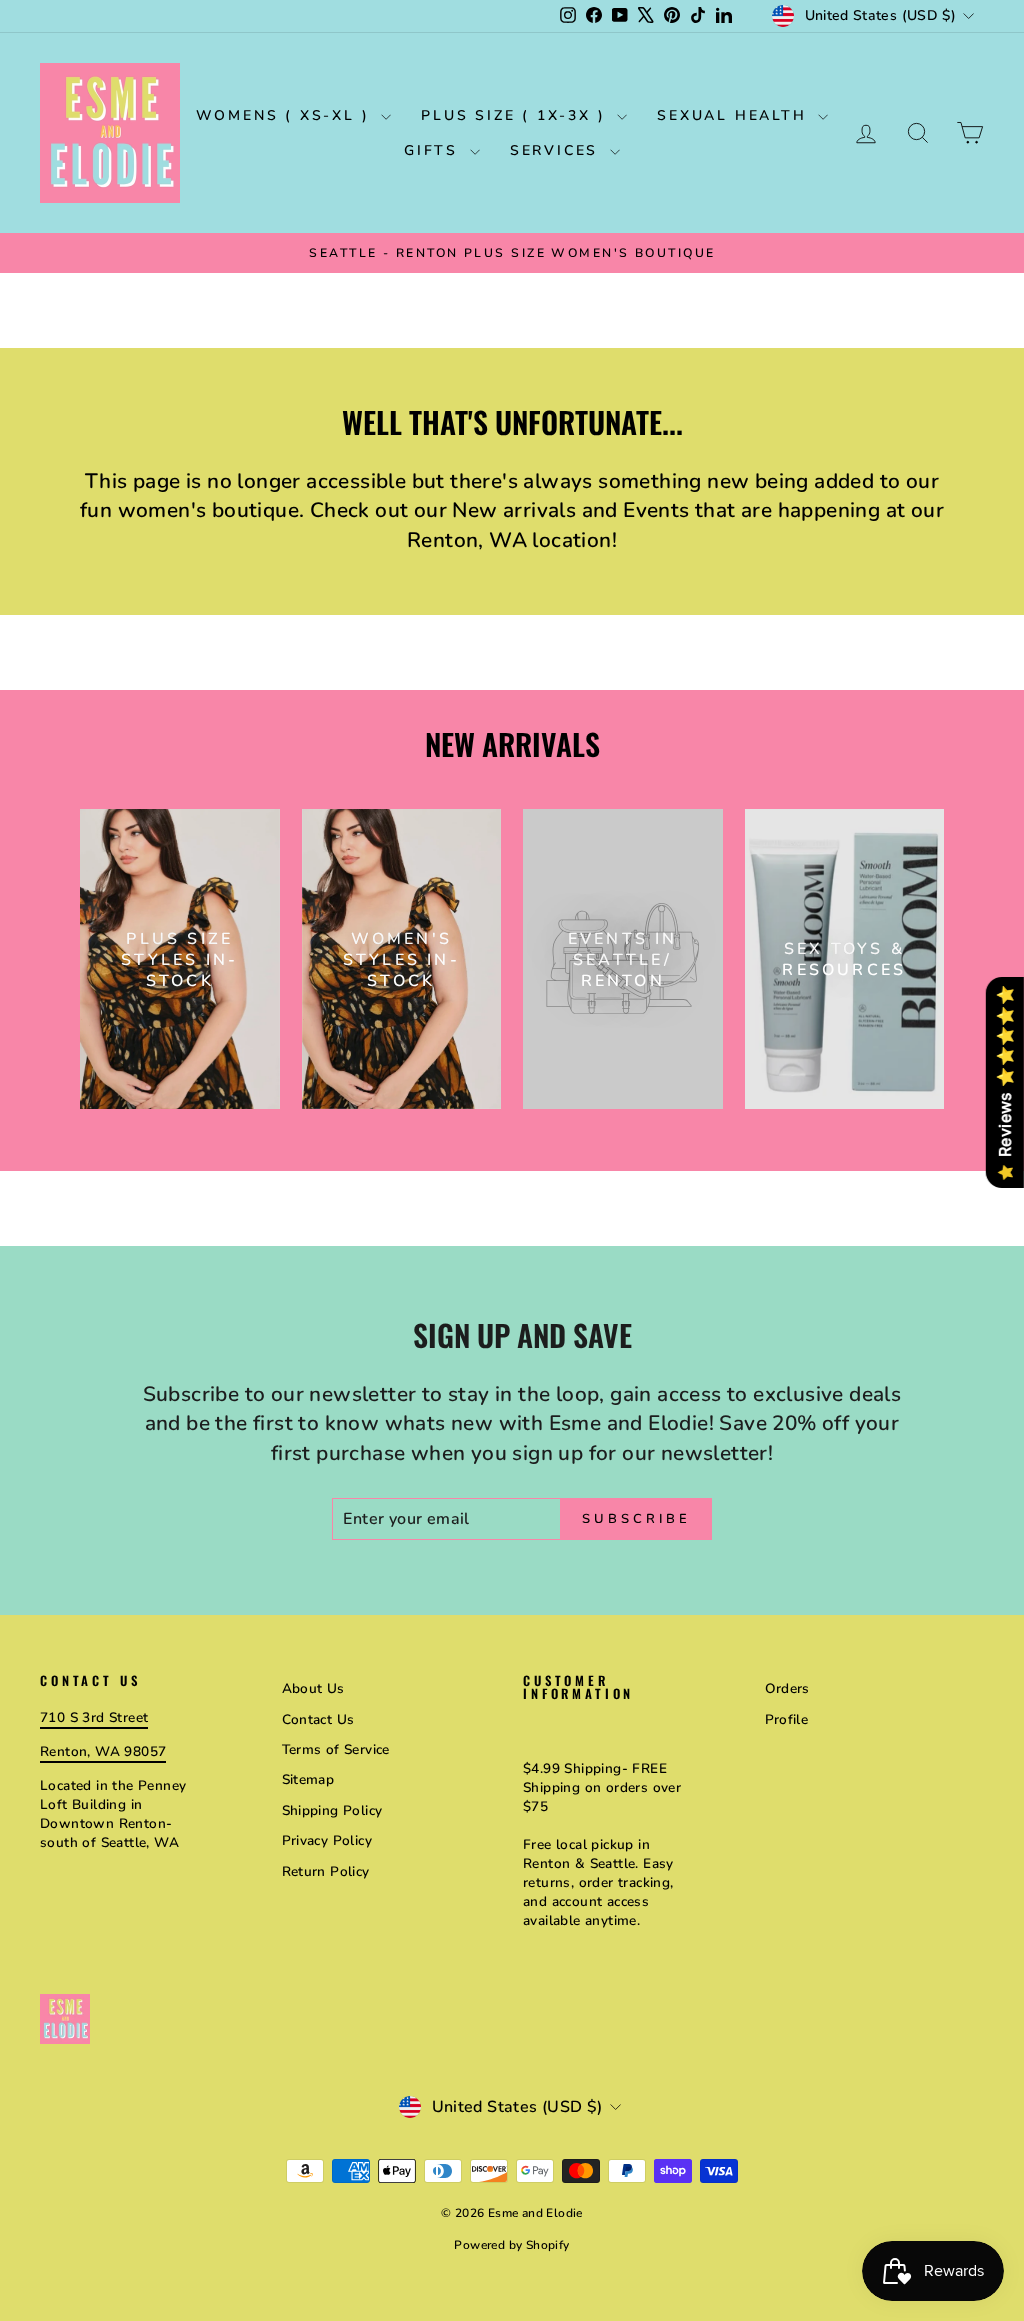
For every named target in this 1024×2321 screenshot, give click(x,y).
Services (557, 150)
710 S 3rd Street (94, 1717)
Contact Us (318, 1719)
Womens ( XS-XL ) (286, 115)
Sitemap (308, 1779)
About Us (313, 1688)
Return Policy (326, 1871)
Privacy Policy (327, 1840)
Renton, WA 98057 (103, 1751)
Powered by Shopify (511, 2245)
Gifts (434, 150)
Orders (787, 1688)
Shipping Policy (332, 1810)
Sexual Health (735, 115)
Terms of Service (336, 1749)
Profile (787, 1719)
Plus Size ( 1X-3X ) (516, 115)
